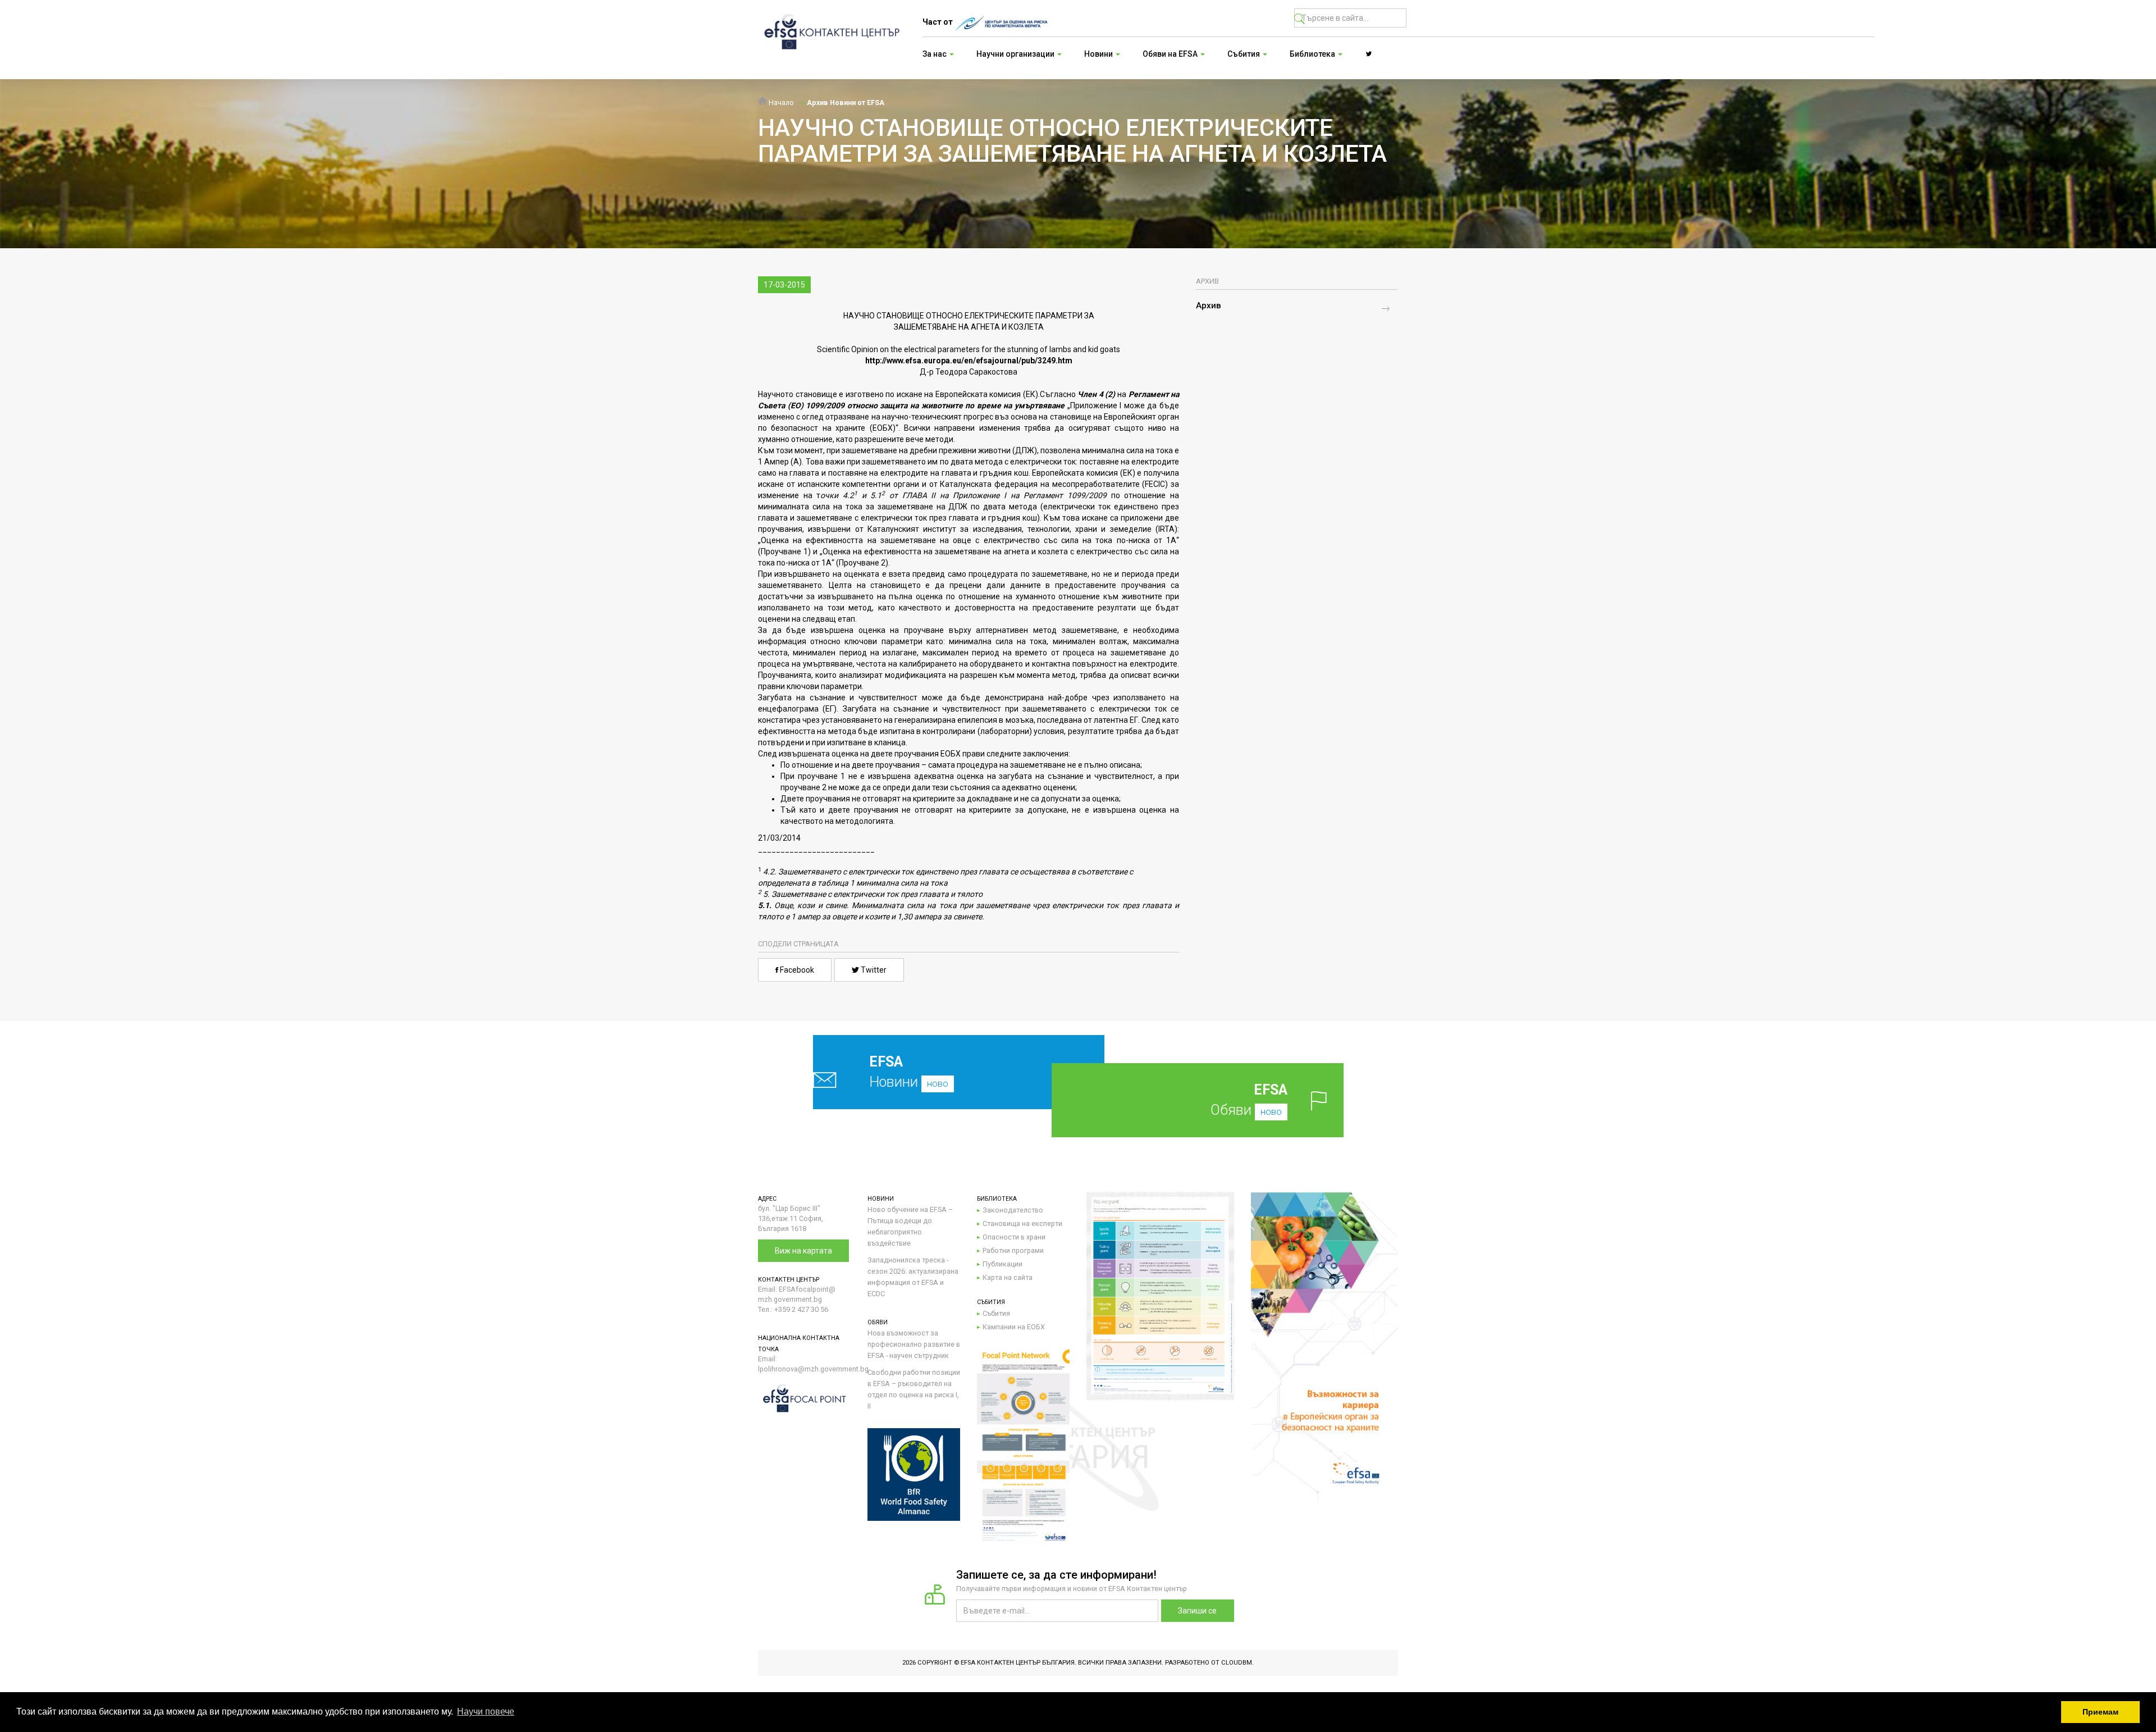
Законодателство (1013, 1210)
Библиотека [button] (1313, 54)
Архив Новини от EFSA (846, 102)
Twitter (873, 970)
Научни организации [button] (1016, 54)
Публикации (1002, 1264)
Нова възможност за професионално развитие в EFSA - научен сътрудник (914, 1344)
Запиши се (1197, 1611)
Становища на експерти (1022, 1223)
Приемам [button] (2100, 1712)
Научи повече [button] (486, 1712)
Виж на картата (803, 1251)
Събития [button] (1244, 54)
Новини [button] (1099, 54)
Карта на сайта (1008, 1277)
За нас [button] (935, 54)
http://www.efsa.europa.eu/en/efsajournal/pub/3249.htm (969, 361)
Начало (780, 102)
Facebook (796, 970)
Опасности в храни (1014, 1237)
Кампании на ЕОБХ (1014, 1327)
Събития (996, 1313)
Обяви (1249, 1100)
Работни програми (1013, 1250)
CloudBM (1237, 1663)
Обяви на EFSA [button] (1171, 54)
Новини (909, 1072)
